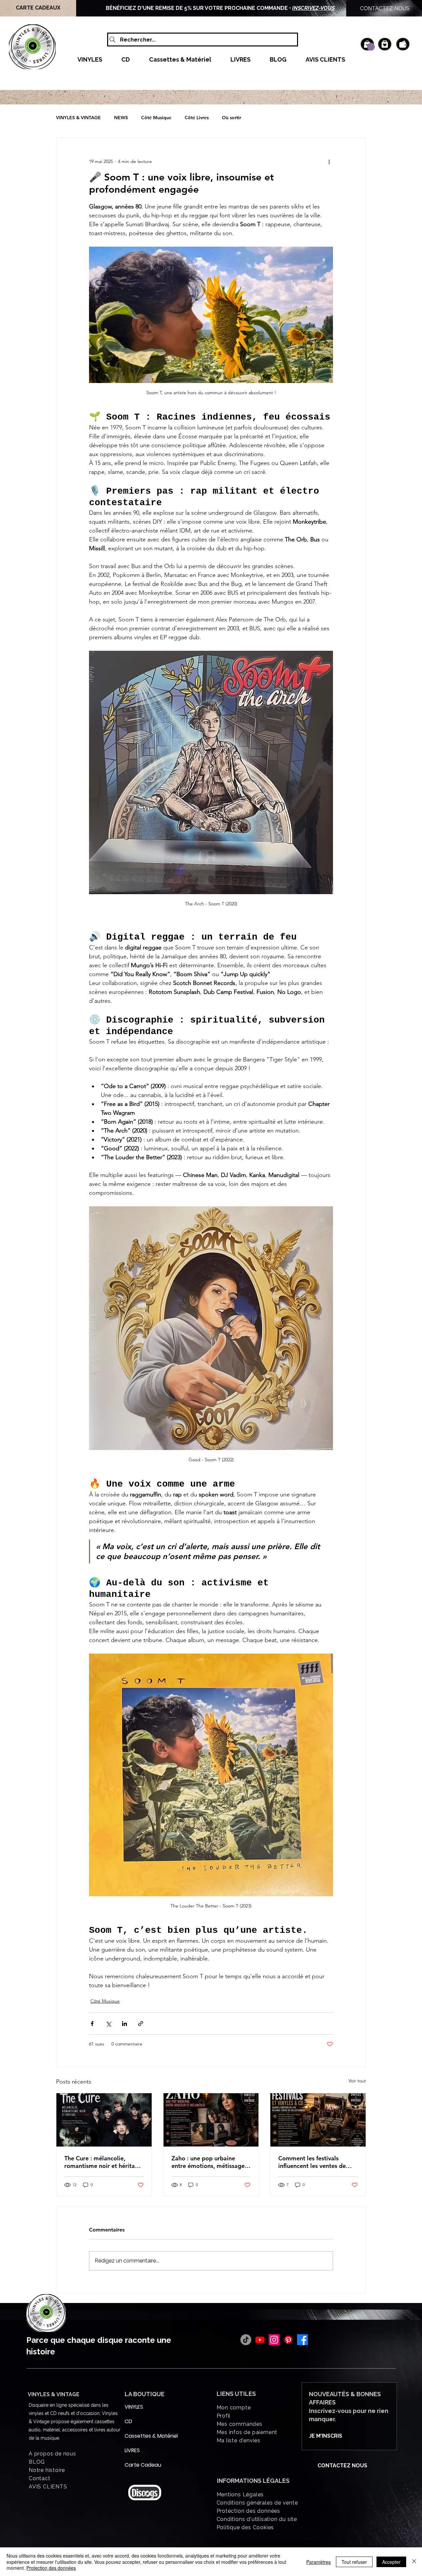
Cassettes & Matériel (140, 2436)
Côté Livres (197, 118)
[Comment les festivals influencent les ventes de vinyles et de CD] (318, 2120)
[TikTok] (246, 2340)
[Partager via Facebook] (92, 2024)
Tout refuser (354, 2562)
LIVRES (132, 2450)
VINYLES (134, 2407)
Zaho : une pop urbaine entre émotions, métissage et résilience (208, 2162)
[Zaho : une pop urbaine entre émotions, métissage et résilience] (211, 2120)
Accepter (391, 2562)
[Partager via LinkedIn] (124, 2024)
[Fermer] (414, 2562)
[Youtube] (260, 2340)
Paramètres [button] (318, 2562)
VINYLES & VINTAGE (78, 118)
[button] (371, 47)
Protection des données (51, 2568)
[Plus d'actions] (329, 161)
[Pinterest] (288, 2340)
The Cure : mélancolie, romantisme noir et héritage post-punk (103, 2162)
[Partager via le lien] (141, 2024)
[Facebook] (302, 2340)
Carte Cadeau (140, 2465)
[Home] (385, 44)
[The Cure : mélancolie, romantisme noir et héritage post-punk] (104, 2120)
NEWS (121, 118)
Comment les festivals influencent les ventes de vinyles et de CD (312, 2162)
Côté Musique (156, 118)
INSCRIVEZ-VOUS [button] (314, 8)
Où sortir (231, 118)
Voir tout (357, 2081)
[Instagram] (274, 2340)
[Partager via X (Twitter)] (108, 2024)
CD (128, 2421)
